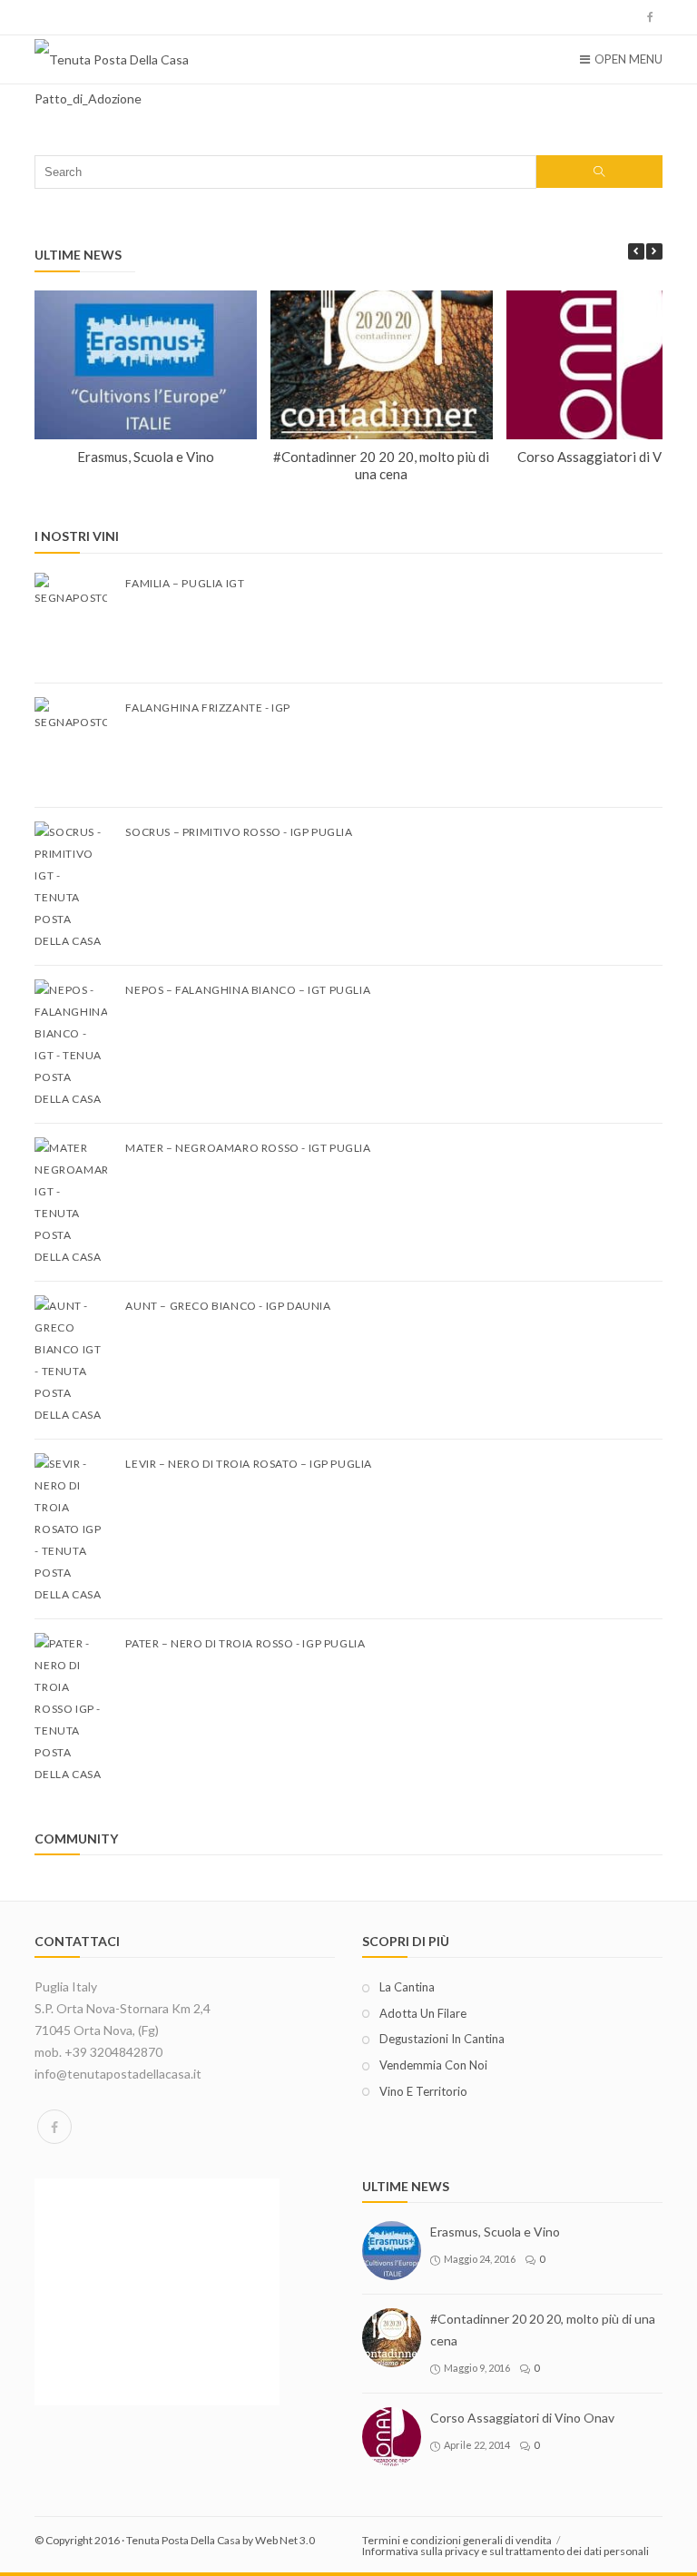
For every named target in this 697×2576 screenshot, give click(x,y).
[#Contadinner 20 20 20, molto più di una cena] (392, 2338)
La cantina (407, 1987)
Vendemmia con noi (433, 2065)
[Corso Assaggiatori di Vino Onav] (392, 2437)
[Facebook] (54, 2127)
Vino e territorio (423, 2091)
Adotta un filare (423, 2013)
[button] (654, 251)
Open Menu (628, 59)
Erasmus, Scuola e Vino (146, 456)
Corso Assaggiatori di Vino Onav (522, 2418)
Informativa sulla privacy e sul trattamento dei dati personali (506, 2551)
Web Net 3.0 (285, 2540)
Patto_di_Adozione (88, 98)
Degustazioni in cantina (442, 2039)
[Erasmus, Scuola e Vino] (392, 2251)
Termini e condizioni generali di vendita (457, 2540)
